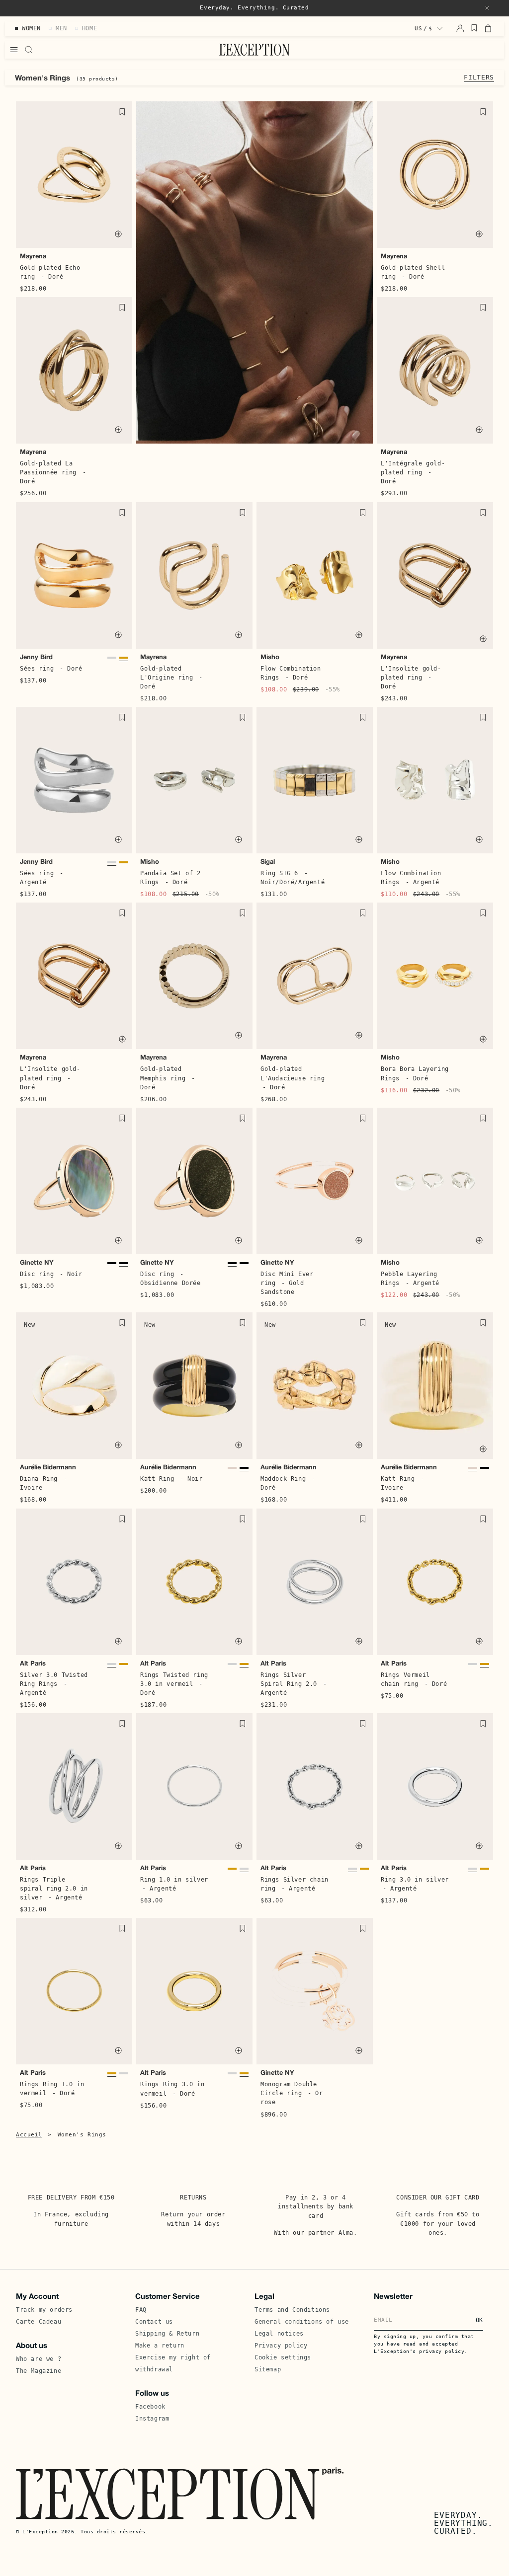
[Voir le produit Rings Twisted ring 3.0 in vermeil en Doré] (124, 1667)
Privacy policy (281, 2346)
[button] (487, 8)
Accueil (29, 2135)
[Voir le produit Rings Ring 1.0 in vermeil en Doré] (232, 1871)
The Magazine (39, 2371)
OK (479, 2320)
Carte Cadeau (39, 2322)
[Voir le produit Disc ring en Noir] (124, 1266)
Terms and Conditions (292, 2310)
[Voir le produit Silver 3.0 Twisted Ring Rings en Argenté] (112, 1667)
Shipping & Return (167, 2334)
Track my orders (44, 2310)
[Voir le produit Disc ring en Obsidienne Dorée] (112, 1266)
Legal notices (279, 2334)
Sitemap (268, 2369)
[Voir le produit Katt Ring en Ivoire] (232, 1471)
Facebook (150, 2407)
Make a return (160, 2346)
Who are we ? (39, 2359)
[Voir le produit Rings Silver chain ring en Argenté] (473, 1667)
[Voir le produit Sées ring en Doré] (124, 660)
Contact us (154, 2322)
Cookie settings (283, 2357)
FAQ (141, 2310)
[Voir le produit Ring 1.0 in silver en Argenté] (244, 1871)
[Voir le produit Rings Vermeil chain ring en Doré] (485, 1667)
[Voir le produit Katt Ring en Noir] (244, 1471)
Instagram (152, 2419)
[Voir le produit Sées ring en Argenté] (112, 660)
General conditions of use (302, 2322)
